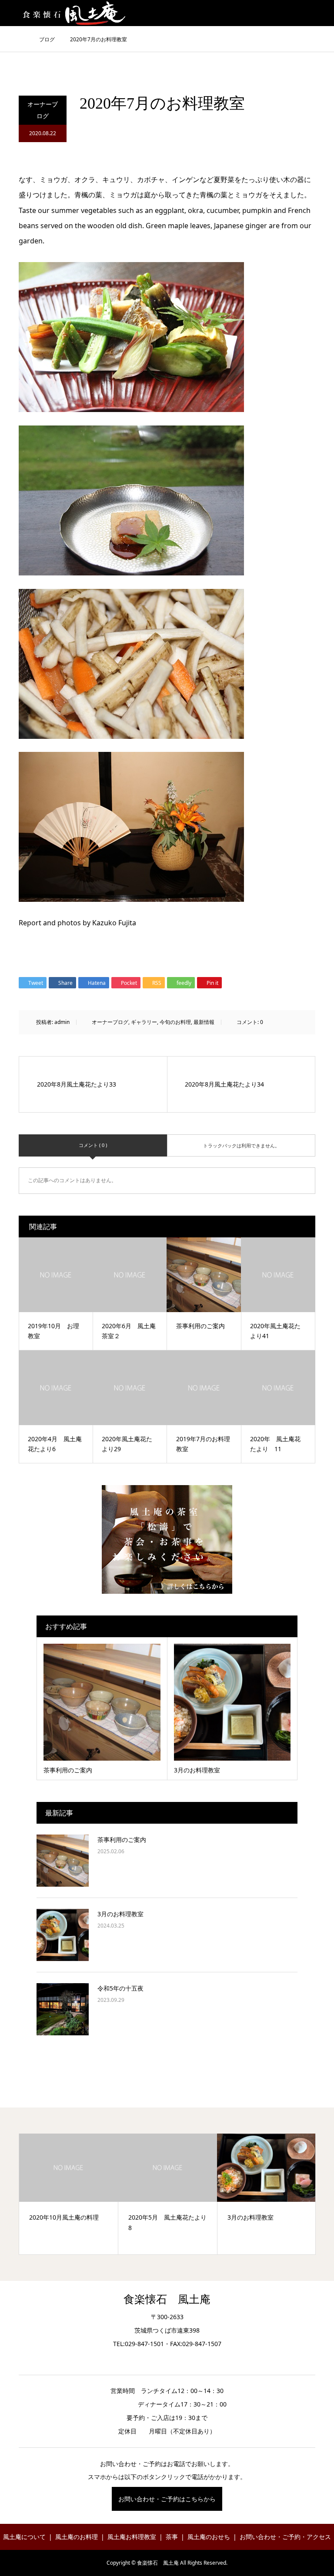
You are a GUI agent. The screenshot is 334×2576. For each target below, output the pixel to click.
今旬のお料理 (175, 1022)
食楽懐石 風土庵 (167, 2299)
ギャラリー (144, 1022)
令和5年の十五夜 (120, 1988)
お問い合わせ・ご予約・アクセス (285, 2537)
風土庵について (24, 2537)
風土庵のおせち (209, 2537)
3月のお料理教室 (120, 1914)
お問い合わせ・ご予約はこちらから (167, 2499)
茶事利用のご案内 (122, 1840)
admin (62, 1022)
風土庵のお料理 (77, 2537)
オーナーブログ (43, 110)
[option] (69, 2194)
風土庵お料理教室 (132, 2537)
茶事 (172, 2537)
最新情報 (204, 1022)
